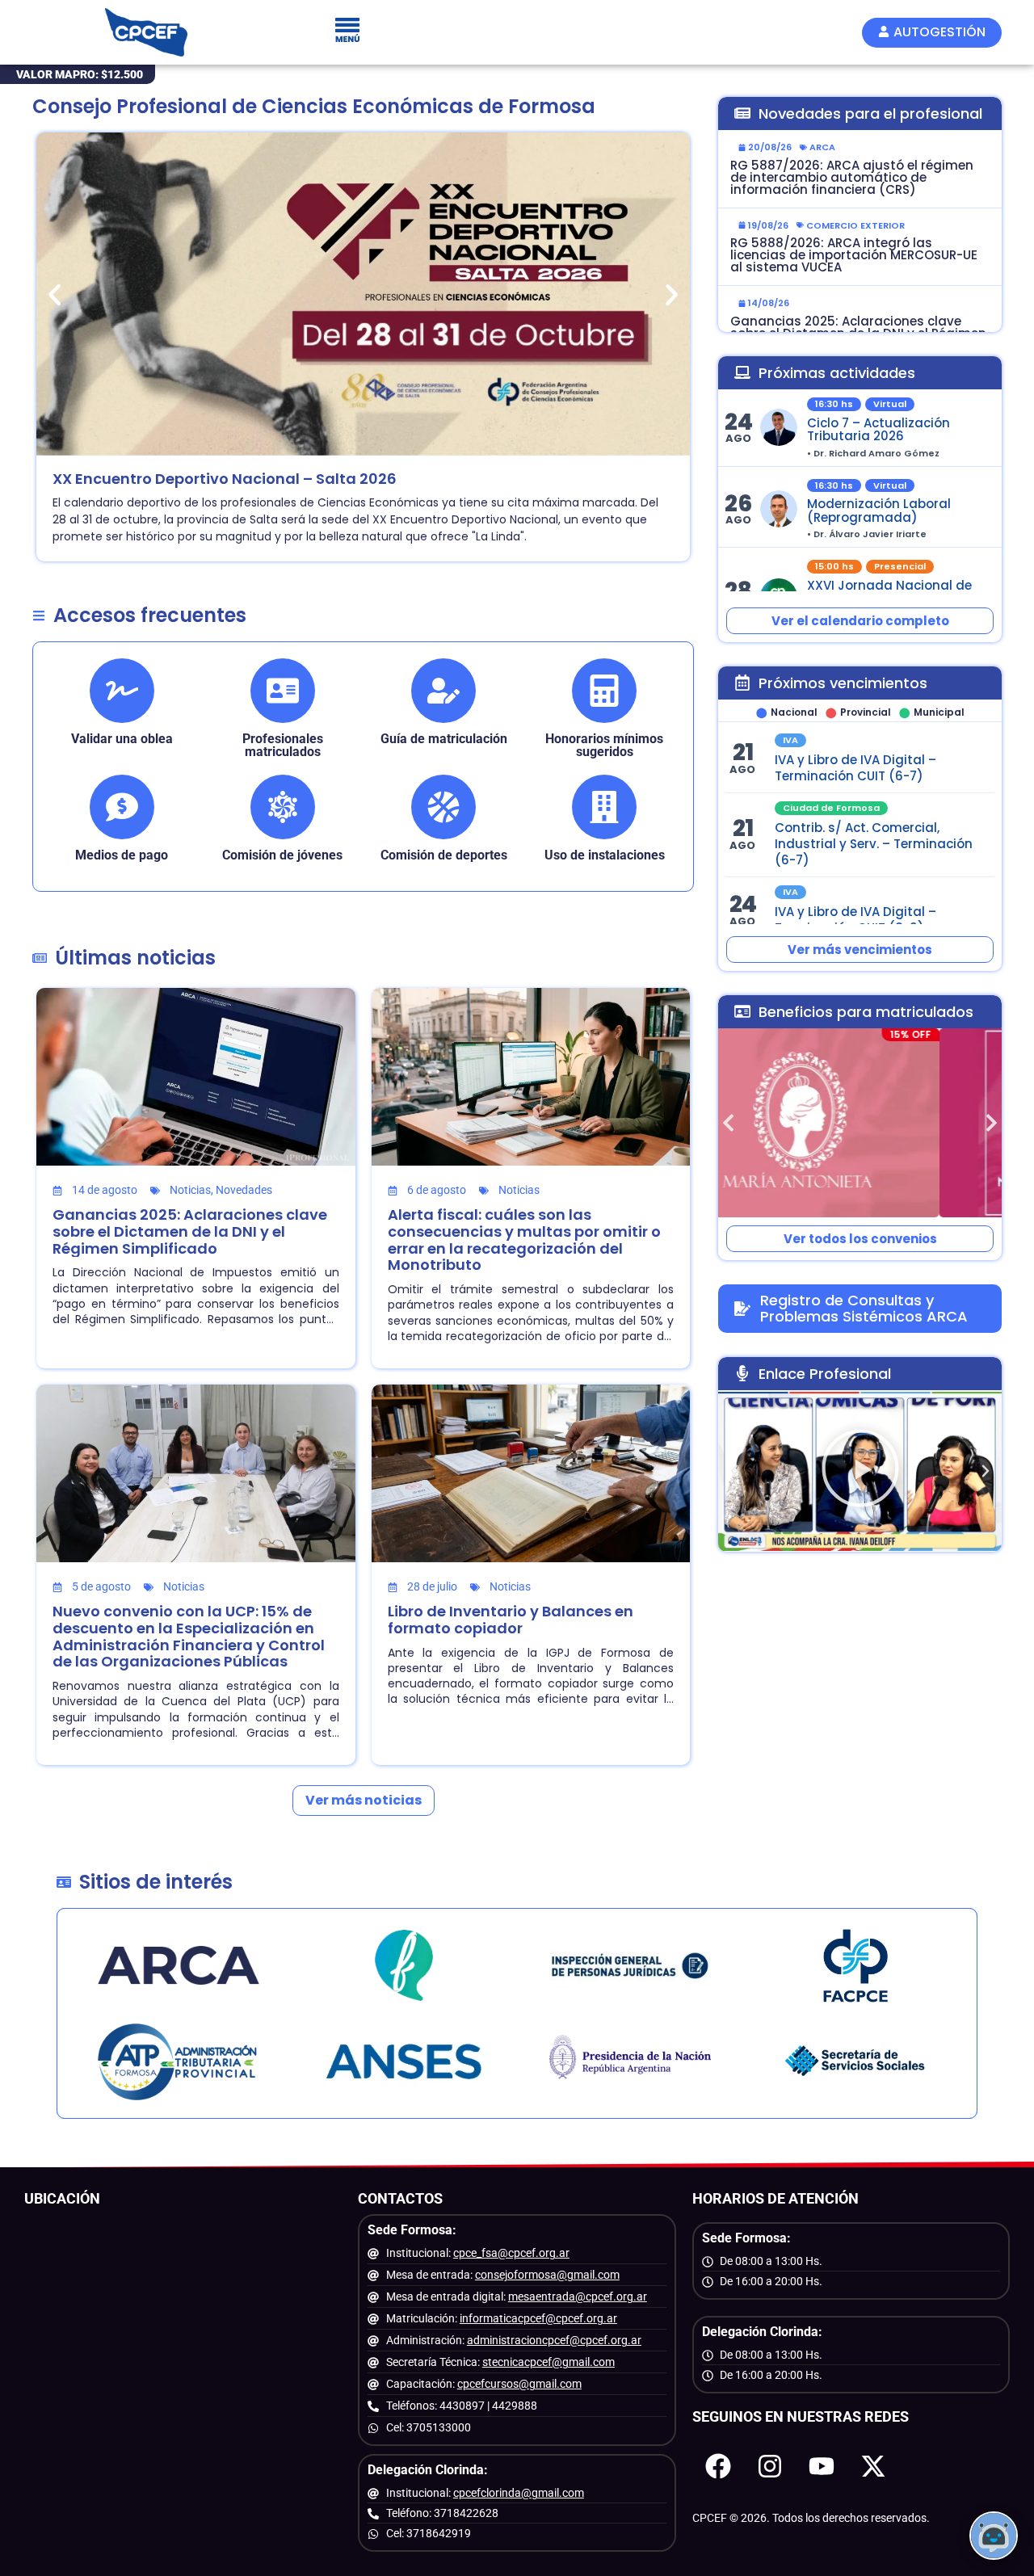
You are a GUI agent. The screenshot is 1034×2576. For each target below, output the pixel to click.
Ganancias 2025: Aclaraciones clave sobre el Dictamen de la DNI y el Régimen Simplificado (190, 1231)
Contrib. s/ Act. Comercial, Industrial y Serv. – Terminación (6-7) (874, 845)
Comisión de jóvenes (282, 855)
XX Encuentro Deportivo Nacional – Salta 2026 (225, 479)
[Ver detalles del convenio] (860, 1123)
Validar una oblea (122, 739)
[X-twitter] (873, 2466)
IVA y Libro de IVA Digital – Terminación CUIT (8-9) (855, 920)
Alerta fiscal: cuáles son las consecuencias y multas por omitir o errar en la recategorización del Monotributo (524, 1240)
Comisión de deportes (444, 855)
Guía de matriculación (444, 739)
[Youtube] (822, 2466)
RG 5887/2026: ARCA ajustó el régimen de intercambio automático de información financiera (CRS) (852, 177)
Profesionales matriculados (283, 745)
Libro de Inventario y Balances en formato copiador (511, 1620)
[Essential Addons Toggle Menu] (347, 32)
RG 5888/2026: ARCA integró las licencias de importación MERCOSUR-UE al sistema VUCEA (854, 255)
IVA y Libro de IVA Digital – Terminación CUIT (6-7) (855, 768)
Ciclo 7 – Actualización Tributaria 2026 (878, 430)
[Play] (860, 1471)
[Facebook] (718, 2466)
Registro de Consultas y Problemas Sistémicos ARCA (864, 1308)
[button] (55, 294)
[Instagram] (770, 2466)
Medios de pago (122, 855)
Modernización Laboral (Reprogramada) (879, 511)
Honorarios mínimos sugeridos (604, 745)
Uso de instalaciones (605, 855)
